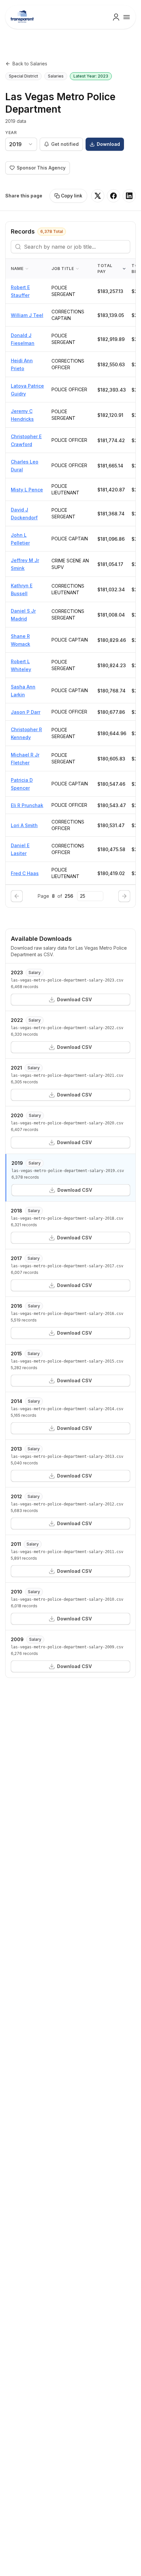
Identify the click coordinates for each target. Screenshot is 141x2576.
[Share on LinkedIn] (129, 196)
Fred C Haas (25, 873)
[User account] (116, 17)
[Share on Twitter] (98, 196)
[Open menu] (127, 17)
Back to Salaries (30, 64)
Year (11, 133)
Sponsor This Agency (41, 168)
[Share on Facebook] (113, 196)
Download (108, 144)
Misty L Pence (27, 490)
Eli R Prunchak (27, 805)
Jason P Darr (26, 712)
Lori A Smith (24, 825)
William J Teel (27, 315)
